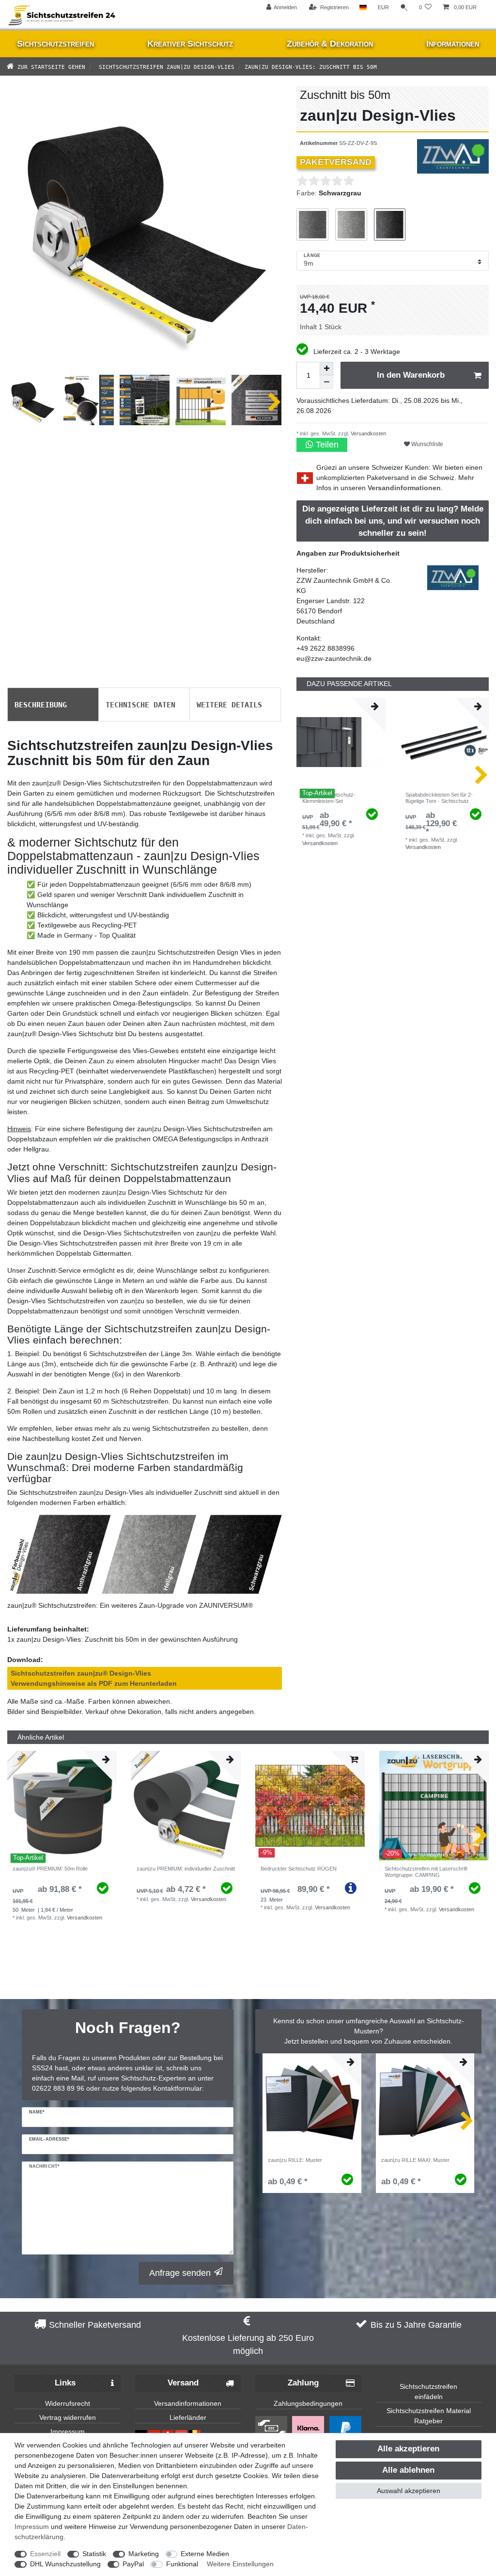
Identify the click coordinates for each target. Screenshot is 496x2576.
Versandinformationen (404, 488)
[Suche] (404, 8)
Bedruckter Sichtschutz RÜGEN (299, 1869)
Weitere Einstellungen (240, 2564)
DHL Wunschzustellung (65, 2564)
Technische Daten (140, 704)
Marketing (144, 2554)
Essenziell (45, 2554)
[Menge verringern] (326, 382)
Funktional (182, 2564)
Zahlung (303, 2383)
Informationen (453, 44)
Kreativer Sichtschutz (190, 44)
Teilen (326, 445)
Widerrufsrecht (68, 2403)
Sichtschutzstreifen (55, 44)
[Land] (363, 8)
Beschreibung (41, 704)
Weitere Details (229, 704)
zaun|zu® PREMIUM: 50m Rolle (50, 1869)
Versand (183, 2383)
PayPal (133, 2564)
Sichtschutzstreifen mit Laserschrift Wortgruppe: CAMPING (426, 1872)
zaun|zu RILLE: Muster (295, 2160)
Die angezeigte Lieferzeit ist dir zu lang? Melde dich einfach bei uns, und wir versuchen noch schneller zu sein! (393, 521)
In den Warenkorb (411, 375)
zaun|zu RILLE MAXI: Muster (415, 2160)
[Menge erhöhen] (326, 368)
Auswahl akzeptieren (409, 2491)
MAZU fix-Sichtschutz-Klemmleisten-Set (329, 798)
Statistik (94, 2554)
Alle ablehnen (408, 2470)
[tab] (53, 704)
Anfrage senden (180, 2273)
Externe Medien (205, 2554)
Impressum (68, 2432)
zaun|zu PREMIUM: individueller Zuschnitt (186, 1869)
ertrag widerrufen (70, 2417)
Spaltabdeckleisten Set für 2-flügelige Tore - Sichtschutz (439, 798)
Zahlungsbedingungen (308, 2403)
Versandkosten (368, 433)
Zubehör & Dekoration (330, 44)
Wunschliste (426, 444)
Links (65, 2383)
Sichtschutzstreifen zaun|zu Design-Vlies (165, 66)
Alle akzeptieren (408, 2449)
